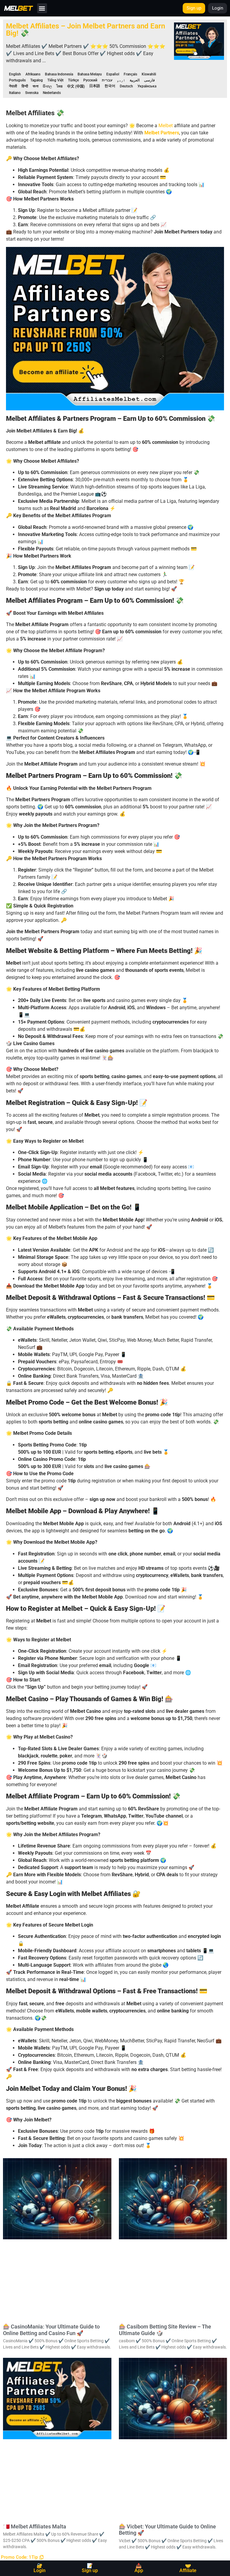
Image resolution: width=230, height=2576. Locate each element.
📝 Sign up (90, 2568)
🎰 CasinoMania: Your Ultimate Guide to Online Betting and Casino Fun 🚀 (51, 2330)
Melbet (166, 126)
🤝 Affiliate (188, 2568)
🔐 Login (40, 2568)
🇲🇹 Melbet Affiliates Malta (35, 2526)
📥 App (139, 2568)
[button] (42, 8)
